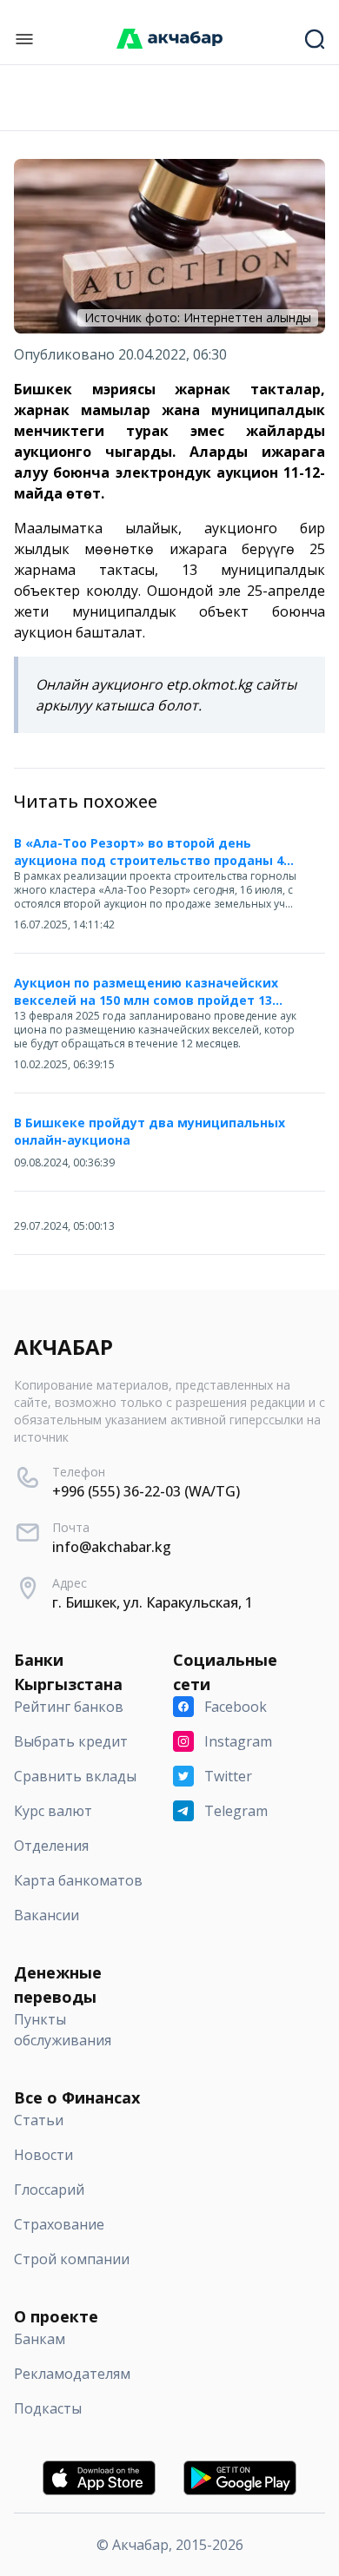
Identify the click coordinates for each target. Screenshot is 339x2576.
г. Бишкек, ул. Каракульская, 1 (153, 1602)
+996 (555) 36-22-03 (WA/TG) (146, 1491)
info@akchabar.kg (112, 1547)
